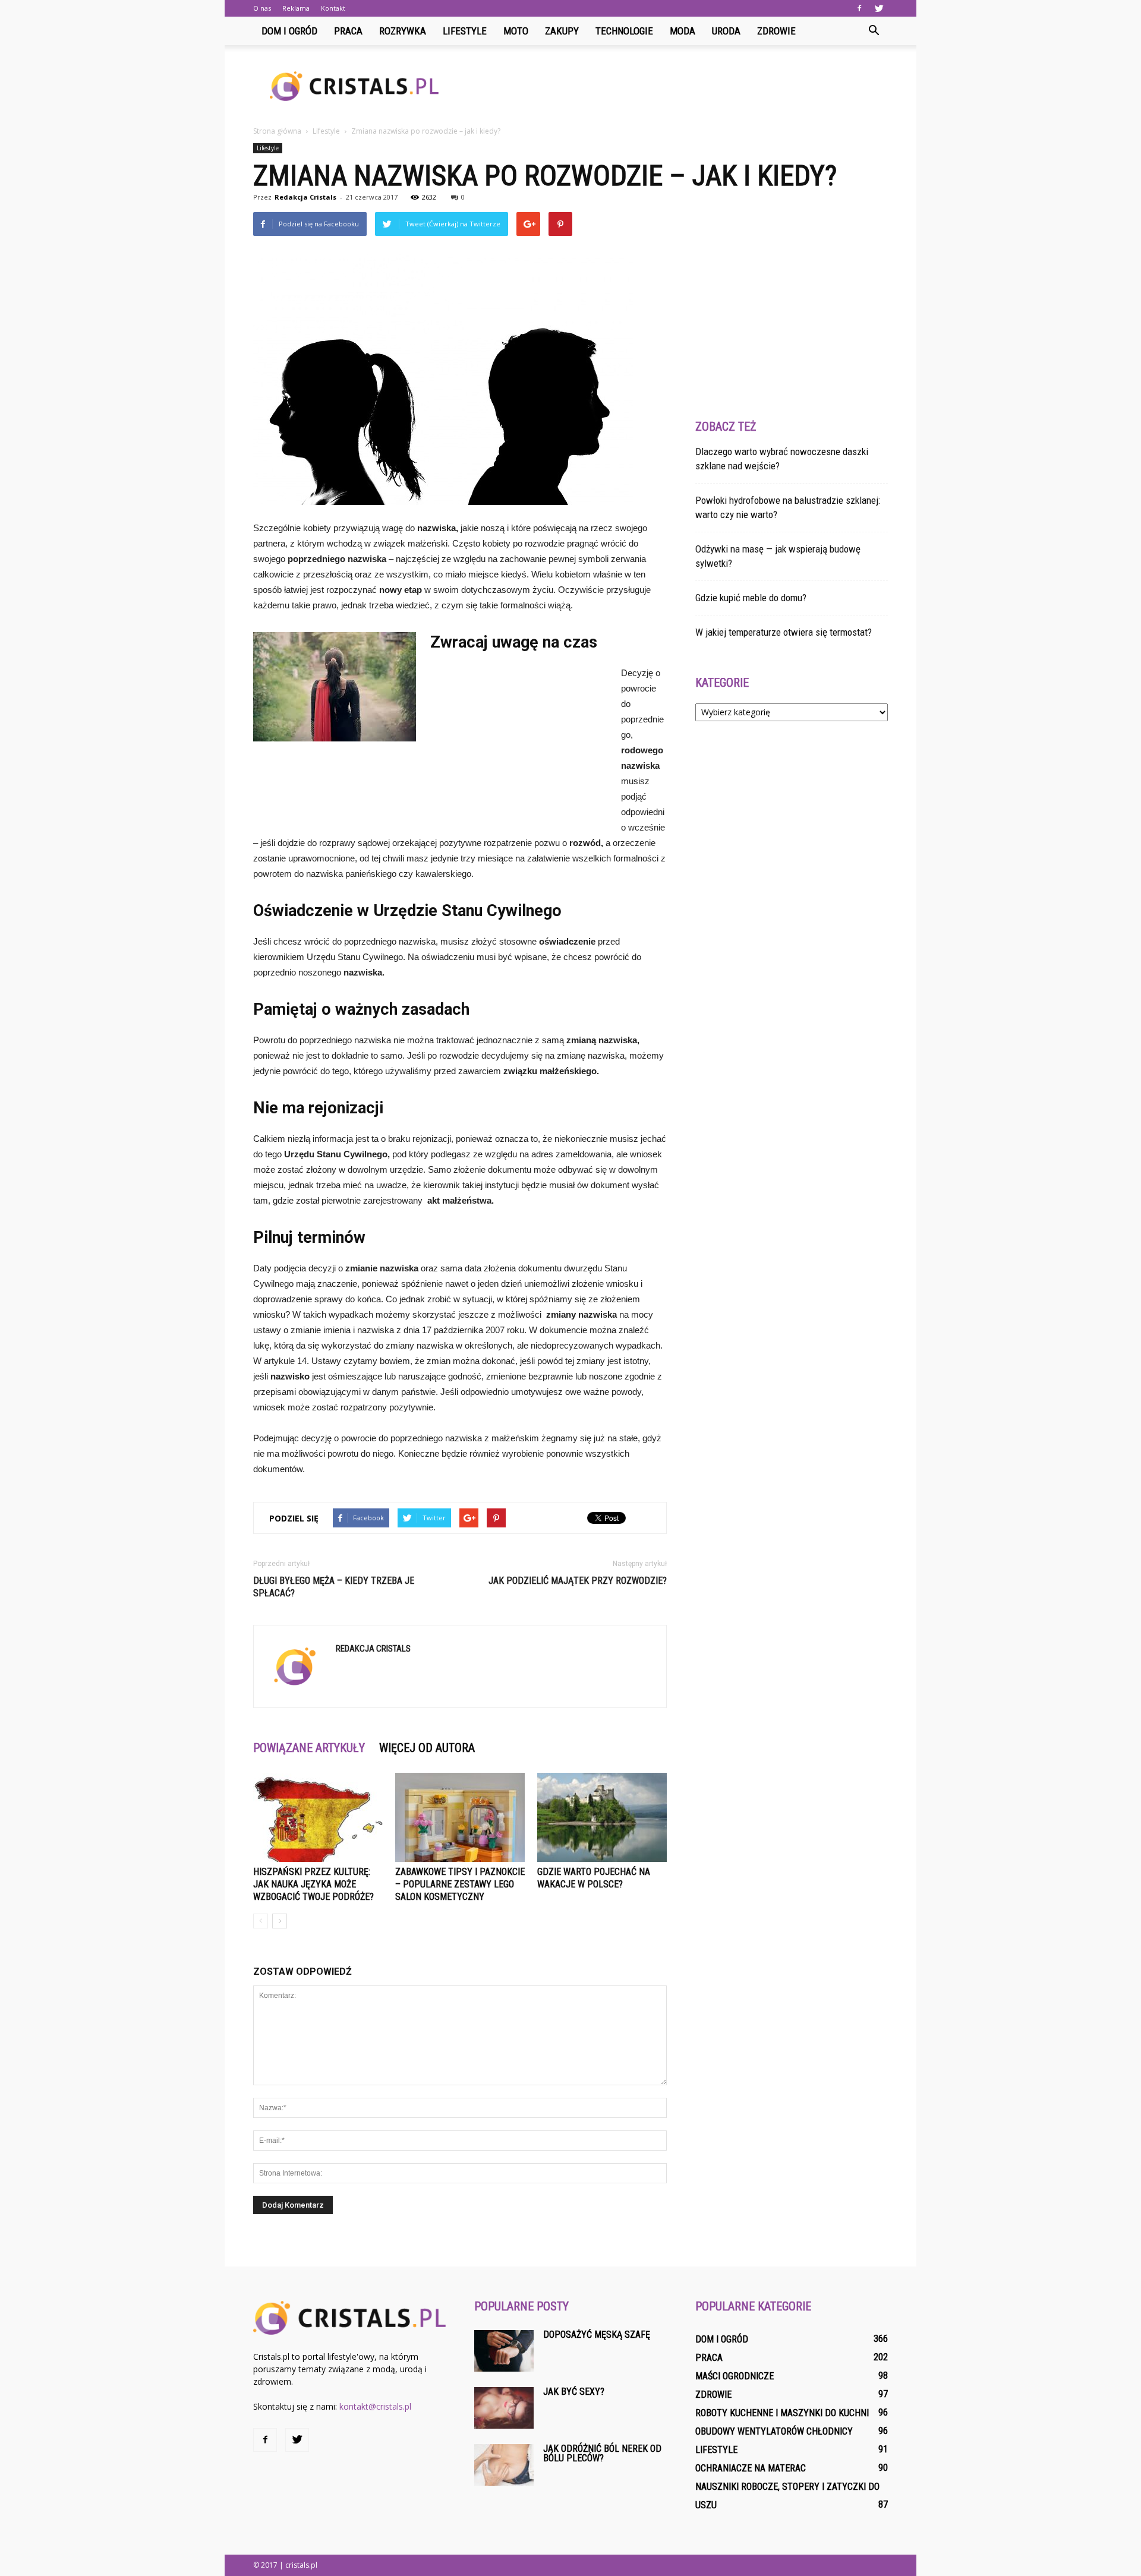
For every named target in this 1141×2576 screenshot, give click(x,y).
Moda (683, 31)
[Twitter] (879, 8)
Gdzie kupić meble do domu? (751, 598)
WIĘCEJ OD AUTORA (427, 1748)
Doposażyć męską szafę (597, 2334)
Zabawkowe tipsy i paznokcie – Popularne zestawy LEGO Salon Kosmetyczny (460, 1884)
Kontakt (333, 8)
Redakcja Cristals (305, 197)
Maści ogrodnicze (735, 2376)
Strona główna (277, 131)
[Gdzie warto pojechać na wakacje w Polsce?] (602, 1817)
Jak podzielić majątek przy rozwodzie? (578, 1581)
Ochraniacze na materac (751, 2468)
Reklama (296, 8)
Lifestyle (465, 31)
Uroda (726, 31)
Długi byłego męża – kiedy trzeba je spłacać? (334, 1587)
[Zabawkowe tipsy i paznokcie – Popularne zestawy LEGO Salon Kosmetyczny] (460, 1817)
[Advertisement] (672, 86)
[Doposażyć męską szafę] (504, 2351)
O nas (262, 8)
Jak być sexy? (574, 2392)
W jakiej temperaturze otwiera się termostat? (784, 632)
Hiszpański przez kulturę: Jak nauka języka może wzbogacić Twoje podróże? (313, 1884)
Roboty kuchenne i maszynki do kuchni (782, 2413)
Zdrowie (776, 31)
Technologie (624, 31)
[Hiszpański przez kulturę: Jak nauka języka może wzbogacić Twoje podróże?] (318, 1817)
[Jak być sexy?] (504, 2408)
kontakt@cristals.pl (375, 2406)
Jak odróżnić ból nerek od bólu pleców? (602, 2453)
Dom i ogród (289, 31)
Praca (348, 31)
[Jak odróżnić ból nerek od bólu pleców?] (504, 2465)
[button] (874, 31)
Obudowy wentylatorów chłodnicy (774, 2431)
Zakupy (562, 31)
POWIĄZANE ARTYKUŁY (309, 1748)
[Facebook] (859, 8)
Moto (516, 31)
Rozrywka (403, 31)
